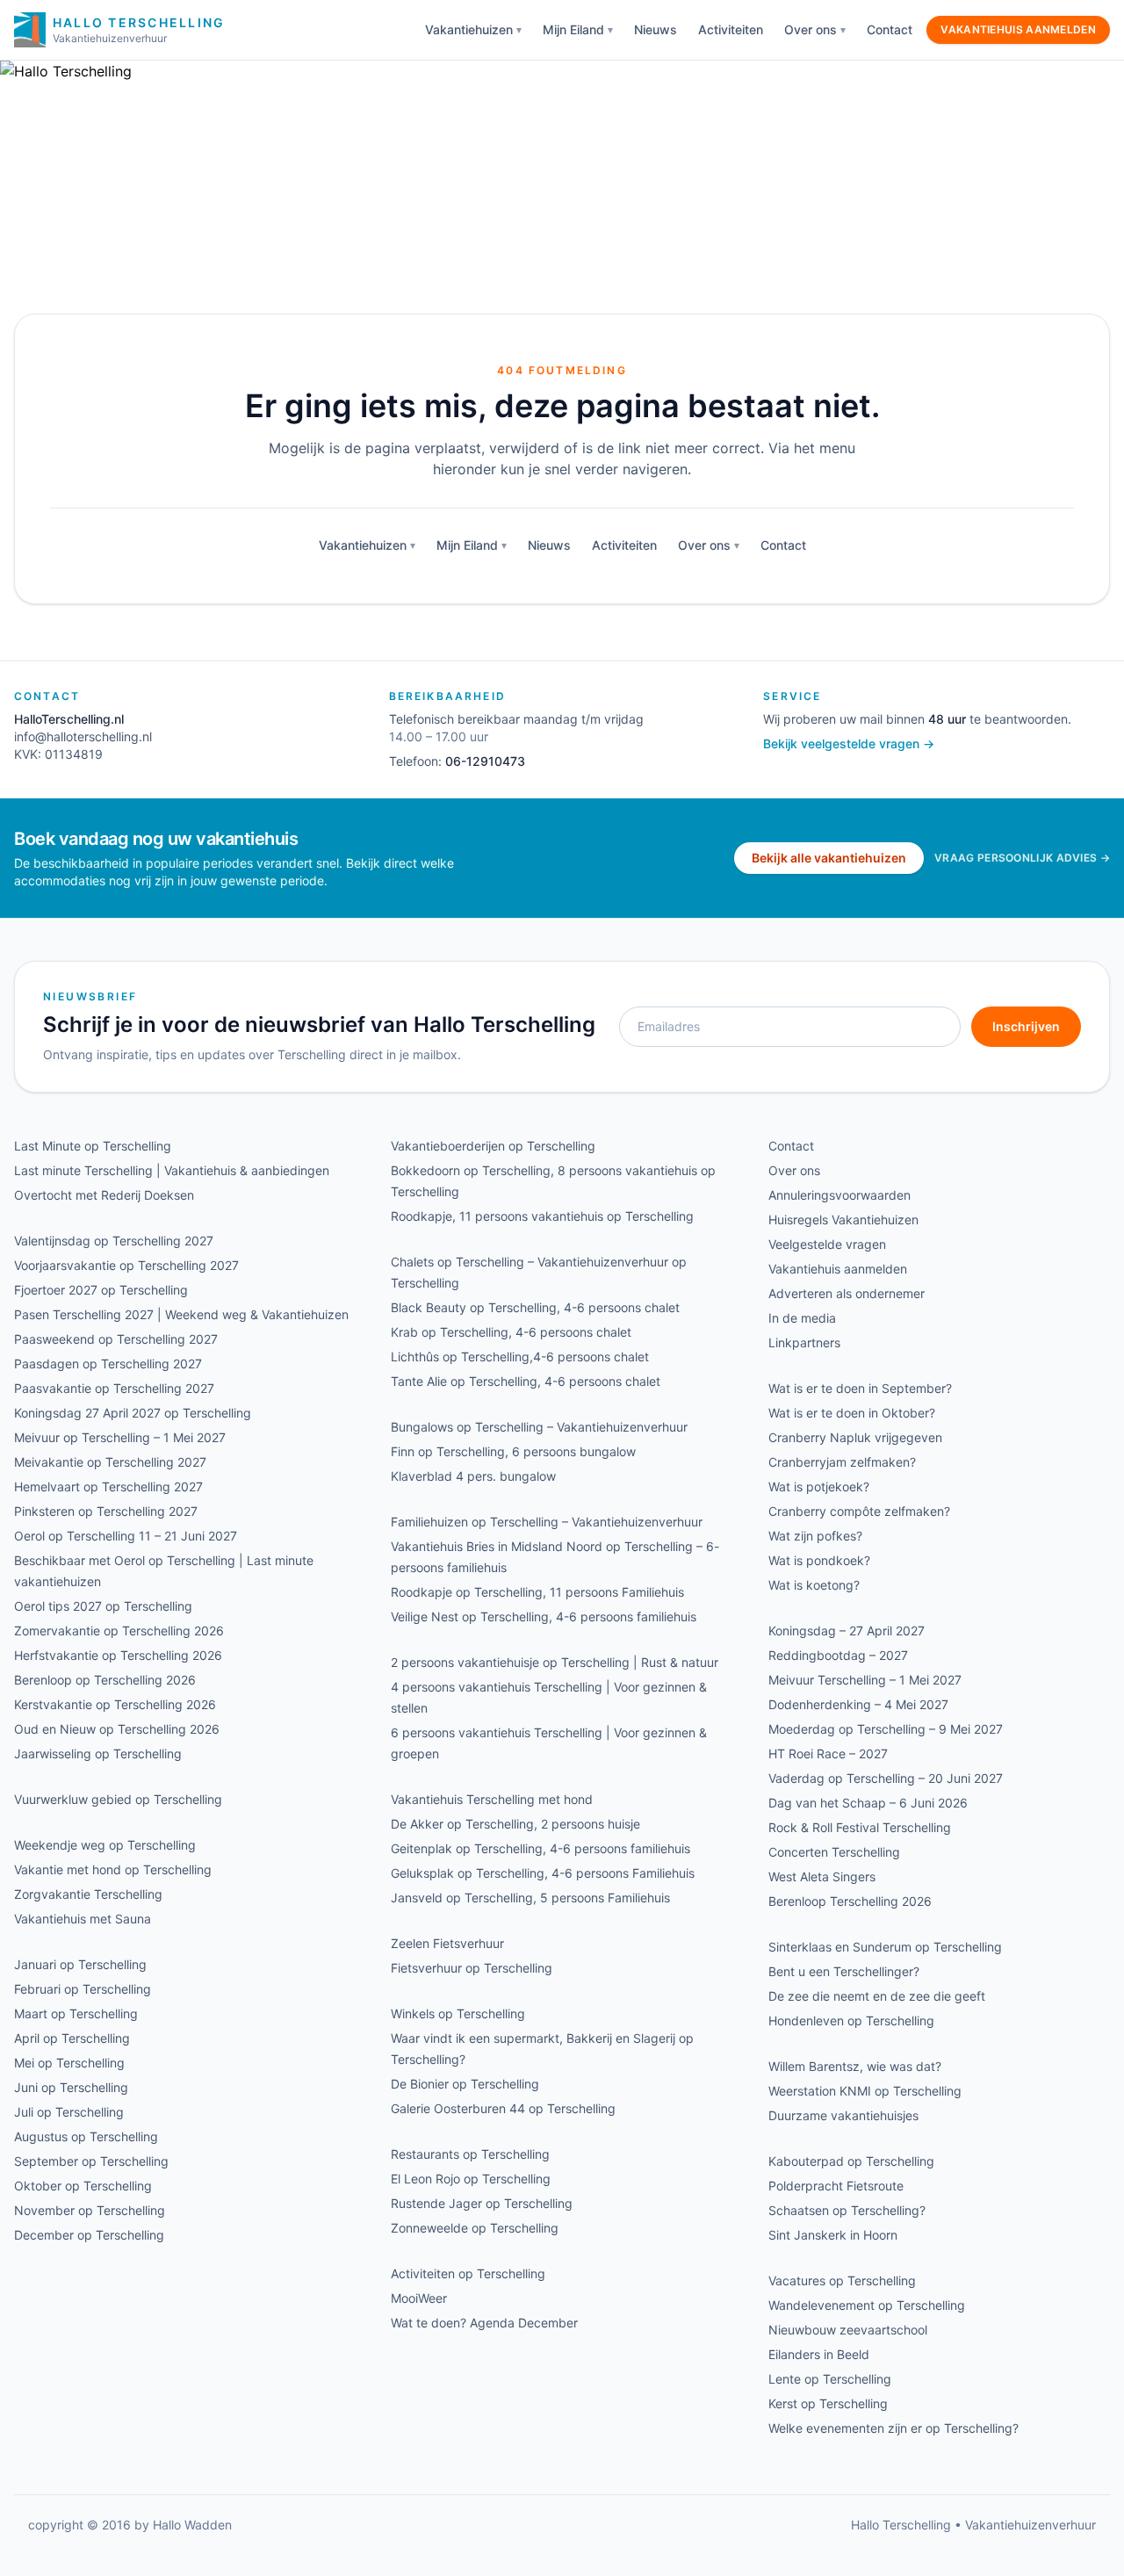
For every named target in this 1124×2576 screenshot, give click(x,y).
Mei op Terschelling (69, 2063)
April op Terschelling (72, 2038)
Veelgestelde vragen (827, 1244)
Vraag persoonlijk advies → (1022, 858)
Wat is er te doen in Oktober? (852, 1413)
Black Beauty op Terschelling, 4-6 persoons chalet (535, 1307)
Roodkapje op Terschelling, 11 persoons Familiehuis (537, 1592)
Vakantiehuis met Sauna (83, 1919)
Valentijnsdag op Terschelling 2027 (114, 1241)
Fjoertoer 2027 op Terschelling (101, 1290)
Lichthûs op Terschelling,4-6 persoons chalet (520, 1357)
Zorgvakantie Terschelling (88, 1894)
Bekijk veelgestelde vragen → (849, 743)
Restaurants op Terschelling (470, 2154)
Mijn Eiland (573, 29)
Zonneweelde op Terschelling (475, 2228)
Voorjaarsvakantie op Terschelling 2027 (126, 1265)
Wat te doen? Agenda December (484, 2323)
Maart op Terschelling (76, 2013)
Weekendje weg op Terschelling (105, 1845)
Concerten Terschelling (834, 1852)
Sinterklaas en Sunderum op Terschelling (885, 1947)
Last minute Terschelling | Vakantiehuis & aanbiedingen (172, 1170)
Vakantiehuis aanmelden (1018, 29)
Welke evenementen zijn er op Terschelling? (893, 2428)
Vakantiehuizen (469, 29)
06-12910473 (485, 761)
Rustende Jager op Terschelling (482, 2203)
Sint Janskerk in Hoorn (833, 2235)
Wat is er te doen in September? (860, 1388)
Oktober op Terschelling (83, 2186)
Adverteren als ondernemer (847, 1293)
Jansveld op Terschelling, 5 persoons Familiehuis (530, 1898)
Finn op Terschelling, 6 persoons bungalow (513, 1451)
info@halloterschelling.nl (83, 736)
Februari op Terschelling (83, 1989)
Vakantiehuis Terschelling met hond (492, 1799)
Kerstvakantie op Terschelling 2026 (115, 1704)
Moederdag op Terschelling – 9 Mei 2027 (886, 1729)
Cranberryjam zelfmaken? (842, 1462)
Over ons (811, 29)
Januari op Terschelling (80, 1964)
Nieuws (656, 29)
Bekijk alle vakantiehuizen (829, 858)
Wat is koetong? (814, 1585)
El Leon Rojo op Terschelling (471, 2179)
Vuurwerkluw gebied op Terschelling (118, 1799)
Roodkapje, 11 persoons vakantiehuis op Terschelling (542, 1216)
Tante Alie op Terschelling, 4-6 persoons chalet (526, 1381)
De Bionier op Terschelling (465, 2084)
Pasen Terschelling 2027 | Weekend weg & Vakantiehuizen (181, 1314)
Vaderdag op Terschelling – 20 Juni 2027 (886, 1778)
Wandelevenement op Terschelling (867, 2305)
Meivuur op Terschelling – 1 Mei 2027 (120, 1437)
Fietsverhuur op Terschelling (472, 1968)
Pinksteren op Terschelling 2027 (106, 1511)
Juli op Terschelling (69, 2112)
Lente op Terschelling (830, 2379)
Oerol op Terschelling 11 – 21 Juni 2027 (126, 1536)
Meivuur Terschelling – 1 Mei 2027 (865, 1680)
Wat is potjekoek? (819, 1486)
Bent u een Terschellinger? (844, 1971)
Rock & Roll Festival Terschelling (860, 1827)
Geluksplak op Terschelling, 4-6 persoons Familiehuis (543, 1873)
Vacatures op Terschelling (842, 2280)
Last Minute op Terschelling (93, 1146)
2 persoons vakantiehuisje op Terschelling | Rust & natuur (555, 1662)
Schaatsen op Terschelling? (847, 2210)
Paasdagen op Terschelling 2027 (108, 1364)
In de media (802, 1318)
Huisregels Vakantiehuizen (843, 1219)
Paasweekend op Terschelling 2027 (116, 1339)
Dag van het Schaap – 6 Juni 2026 (868, 1803)
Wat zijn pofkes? (815, 1536)
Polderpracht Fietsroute (836, 2186)
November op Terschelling (90, 2210)
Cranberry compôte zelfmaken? (859, 1511)
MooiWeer (419, 2298)
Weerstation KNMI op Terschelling (865, 2091)
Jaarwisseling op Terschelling (98, 1753)
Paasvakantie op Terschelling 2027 (114, 1388)
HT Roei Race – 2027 (828, 1753)
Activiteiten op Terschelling (468, 2273)
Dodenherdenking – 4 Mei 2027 (858, 1704)
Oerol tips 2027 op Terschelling (103, 1606)
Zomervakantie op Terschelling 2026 (119, 1631)
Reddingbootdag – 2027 (838, 1655)
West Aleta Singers (822, 1876)
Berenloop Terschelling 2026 (850, 1901)
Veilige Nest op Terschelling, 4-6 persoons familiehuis (544, 1616)
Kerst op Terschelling (828, 2403)
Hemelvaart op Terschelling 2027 (108, 1486)
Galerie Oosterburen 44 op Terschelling (503, 2108)
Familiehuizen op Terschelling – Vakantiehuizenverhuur (547, 1522)
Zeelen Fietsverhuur (447, 1943)
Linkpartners (804, 1342)
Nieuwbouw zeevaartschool (848, 2330)
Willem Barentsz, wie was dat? (855, 2066)
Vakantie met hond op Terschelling (113, 1869)
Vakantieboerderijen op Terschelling (493, 1146)
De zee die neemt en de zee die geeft (877, 1996)
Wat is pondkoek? (819, 1560)
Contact (890, 29)
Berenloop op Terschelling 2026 (105, 1680)
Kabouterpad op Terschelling (851, 2161)
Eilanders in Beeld (819, 2354)
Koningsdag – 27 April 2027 (847, 1631)
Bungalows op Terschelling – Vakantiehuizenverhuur (539, 1427)
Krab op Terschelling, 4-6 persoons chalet (511, 1332)
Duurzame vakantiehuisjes (843, 2115)
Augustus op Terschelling (86, 2136)
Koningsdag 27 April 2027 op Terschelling (133, 1413)
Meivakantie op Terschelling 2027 (110, 1462)
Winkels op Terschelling (458, 2013)
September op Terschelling (91, 2161)
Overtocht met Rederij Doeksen (104, 1195)
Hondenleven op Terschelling (851, 2020)
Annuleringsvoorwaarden (839, 1195)
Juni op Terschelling (71, 2087)
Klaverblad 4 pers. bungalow (473, 1476)
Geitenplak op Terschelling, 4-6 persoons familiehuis (540, 1848)
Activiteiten (731, 29)
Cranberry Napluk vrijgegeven (855, 1437)
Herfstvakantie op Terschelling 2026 (118, 1655)
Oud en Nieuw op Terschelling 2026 (117, 1729)
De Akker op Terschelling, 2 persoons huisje (515, 1824)
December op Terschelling (89, 2235)
